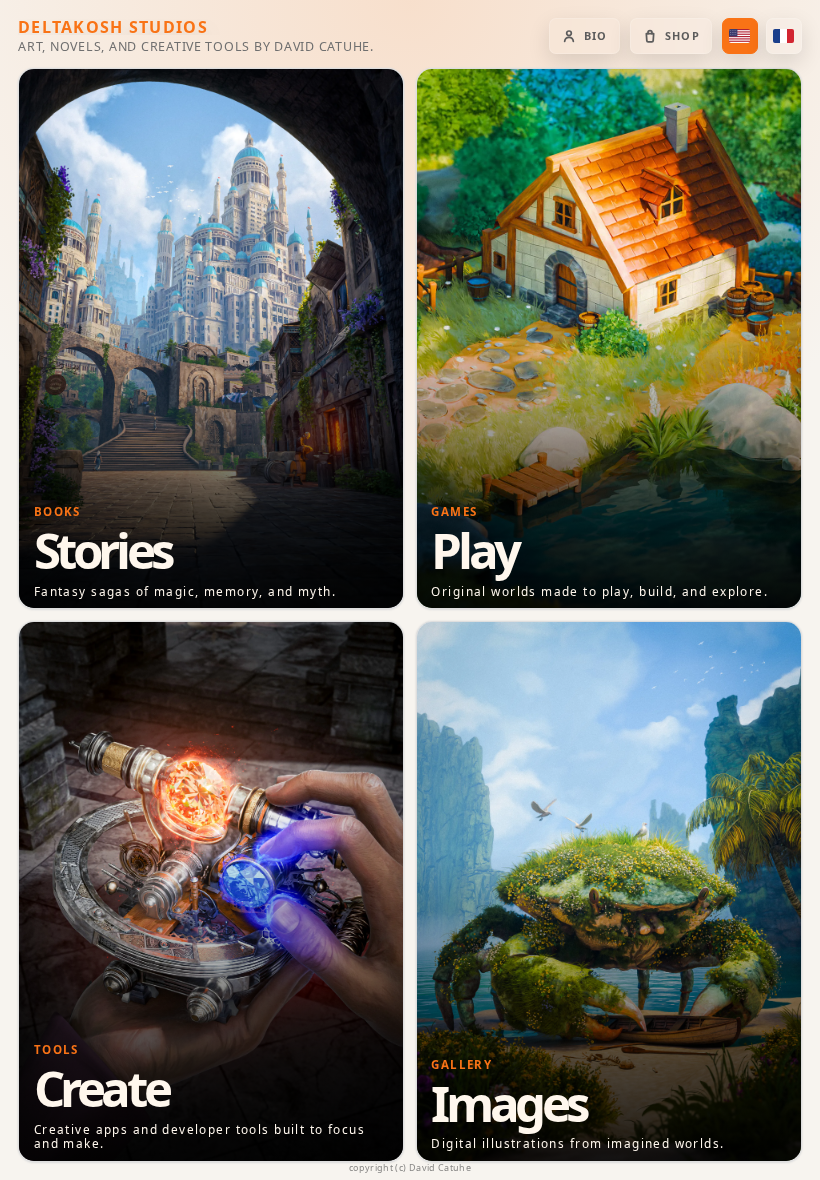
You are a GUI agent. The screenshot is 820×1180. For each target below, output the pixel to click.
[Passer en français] (784, 36)
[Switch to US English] (740, 36)
